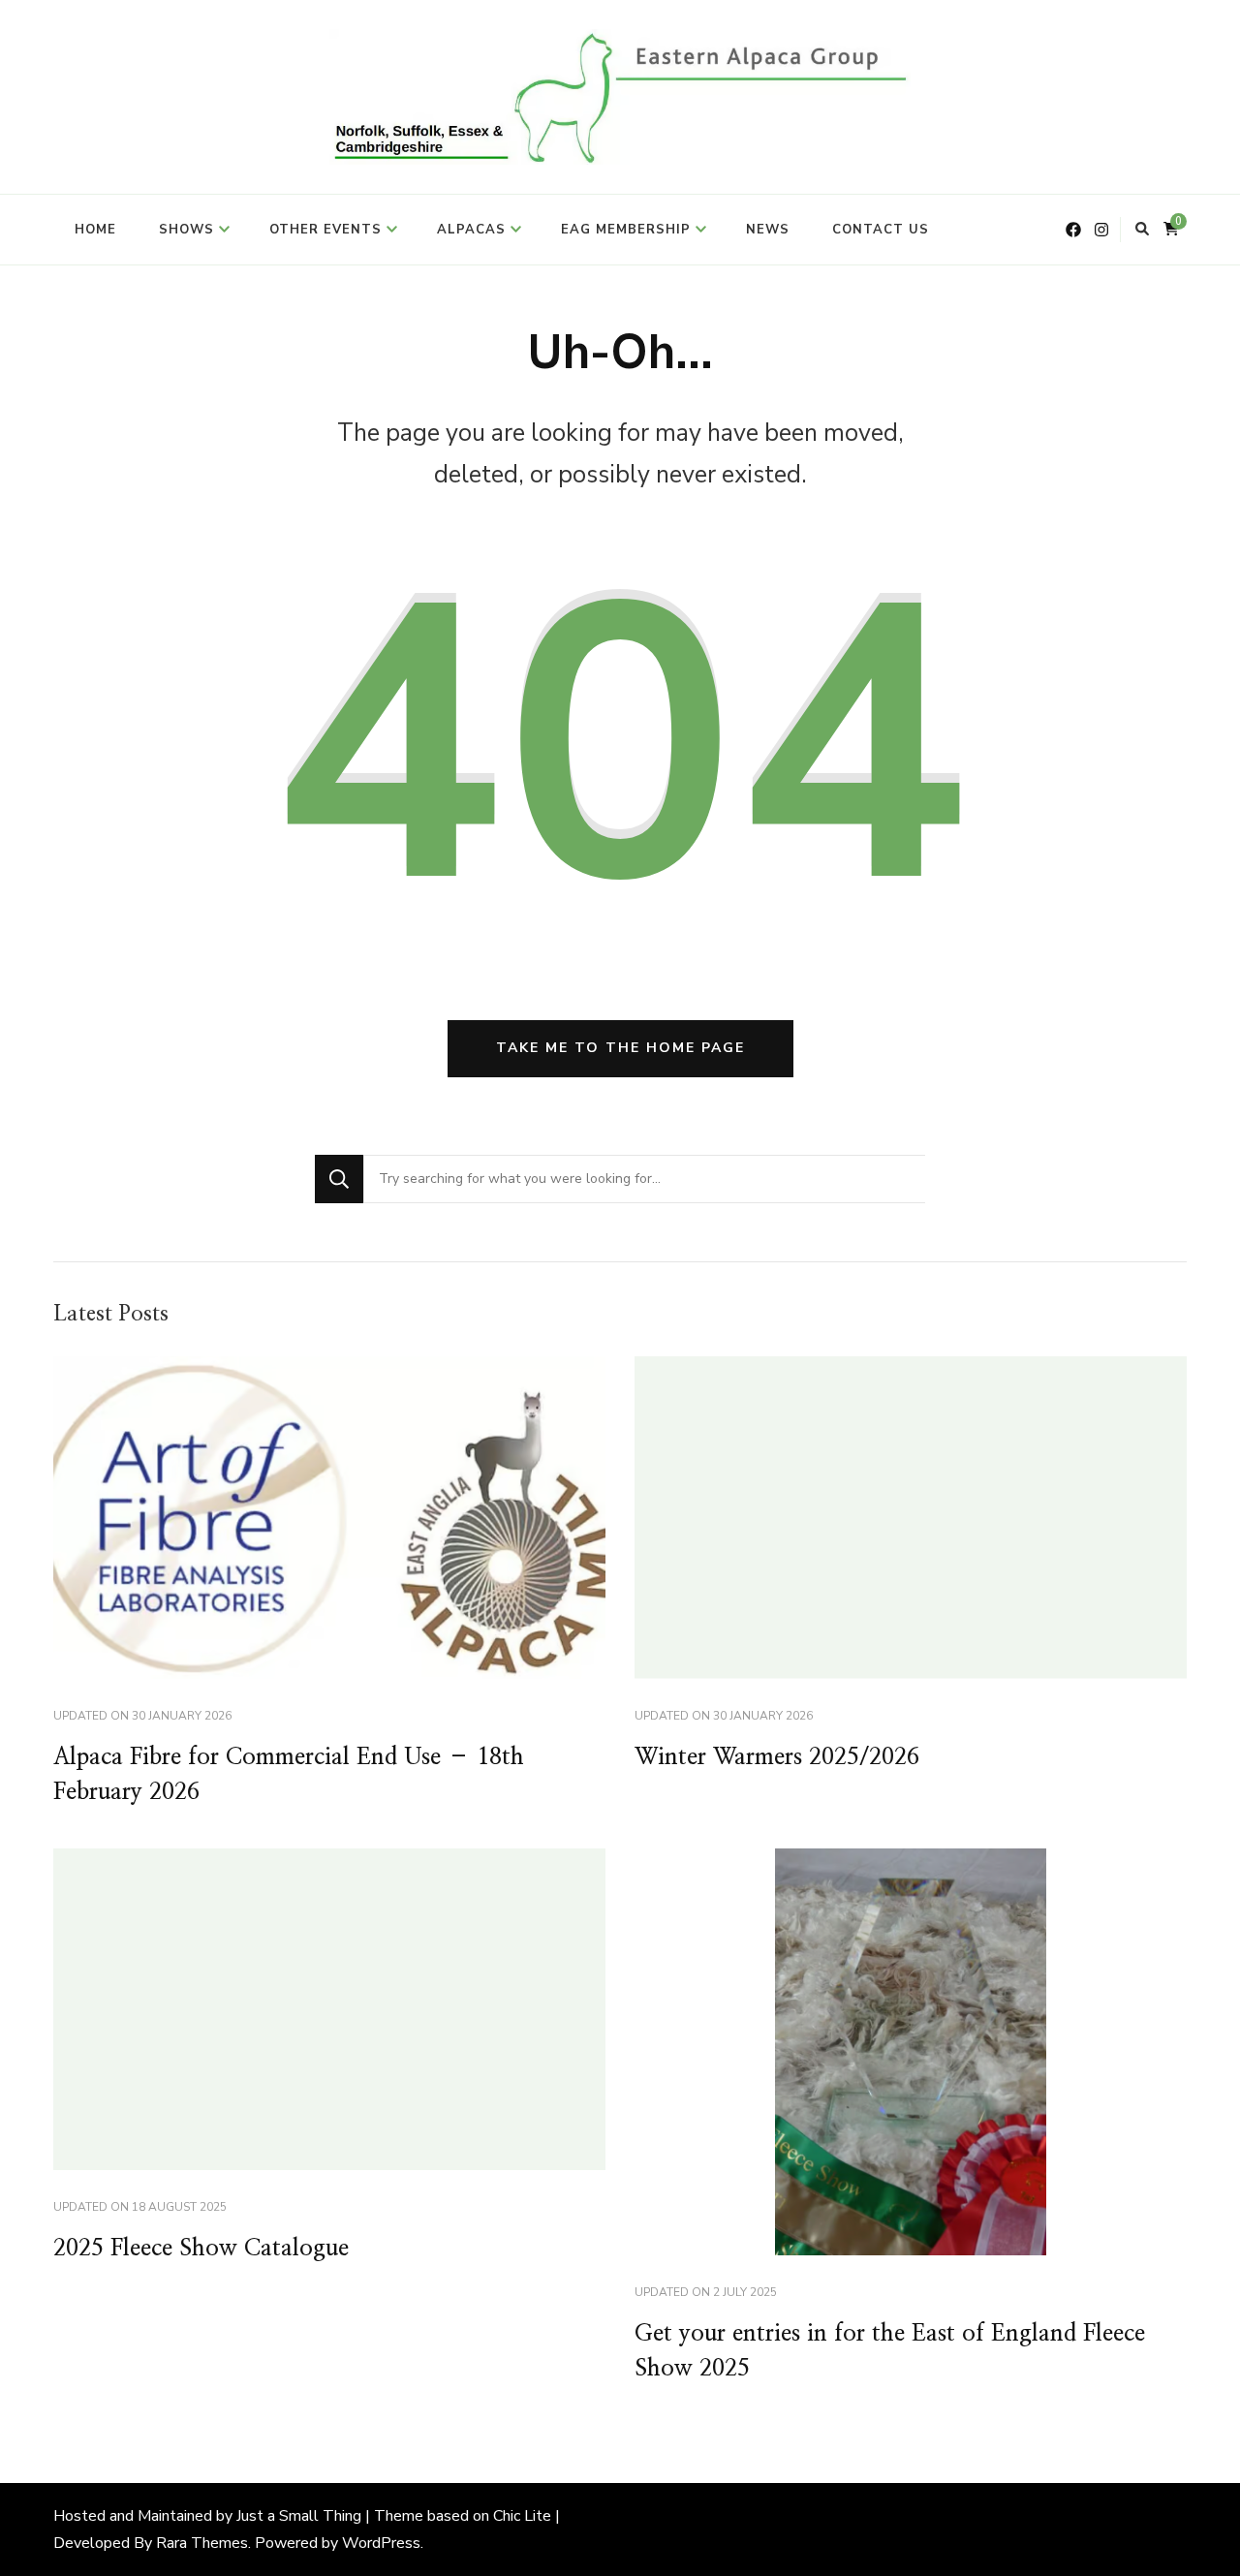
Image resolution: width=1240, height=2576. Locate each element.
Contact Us (881, 230)
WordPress (381, 2543)
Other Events (325, 230)
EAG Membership (626, 230)
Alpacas (471, 230)
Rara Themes (202, 2543)
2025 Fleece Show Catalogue (201, 2249)
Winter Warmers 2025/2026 (777, 1757)
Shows (186, 230)
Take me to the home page (620, 1048)
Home (95, 230)
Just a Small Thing (299, 2516)
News (768, 230)
